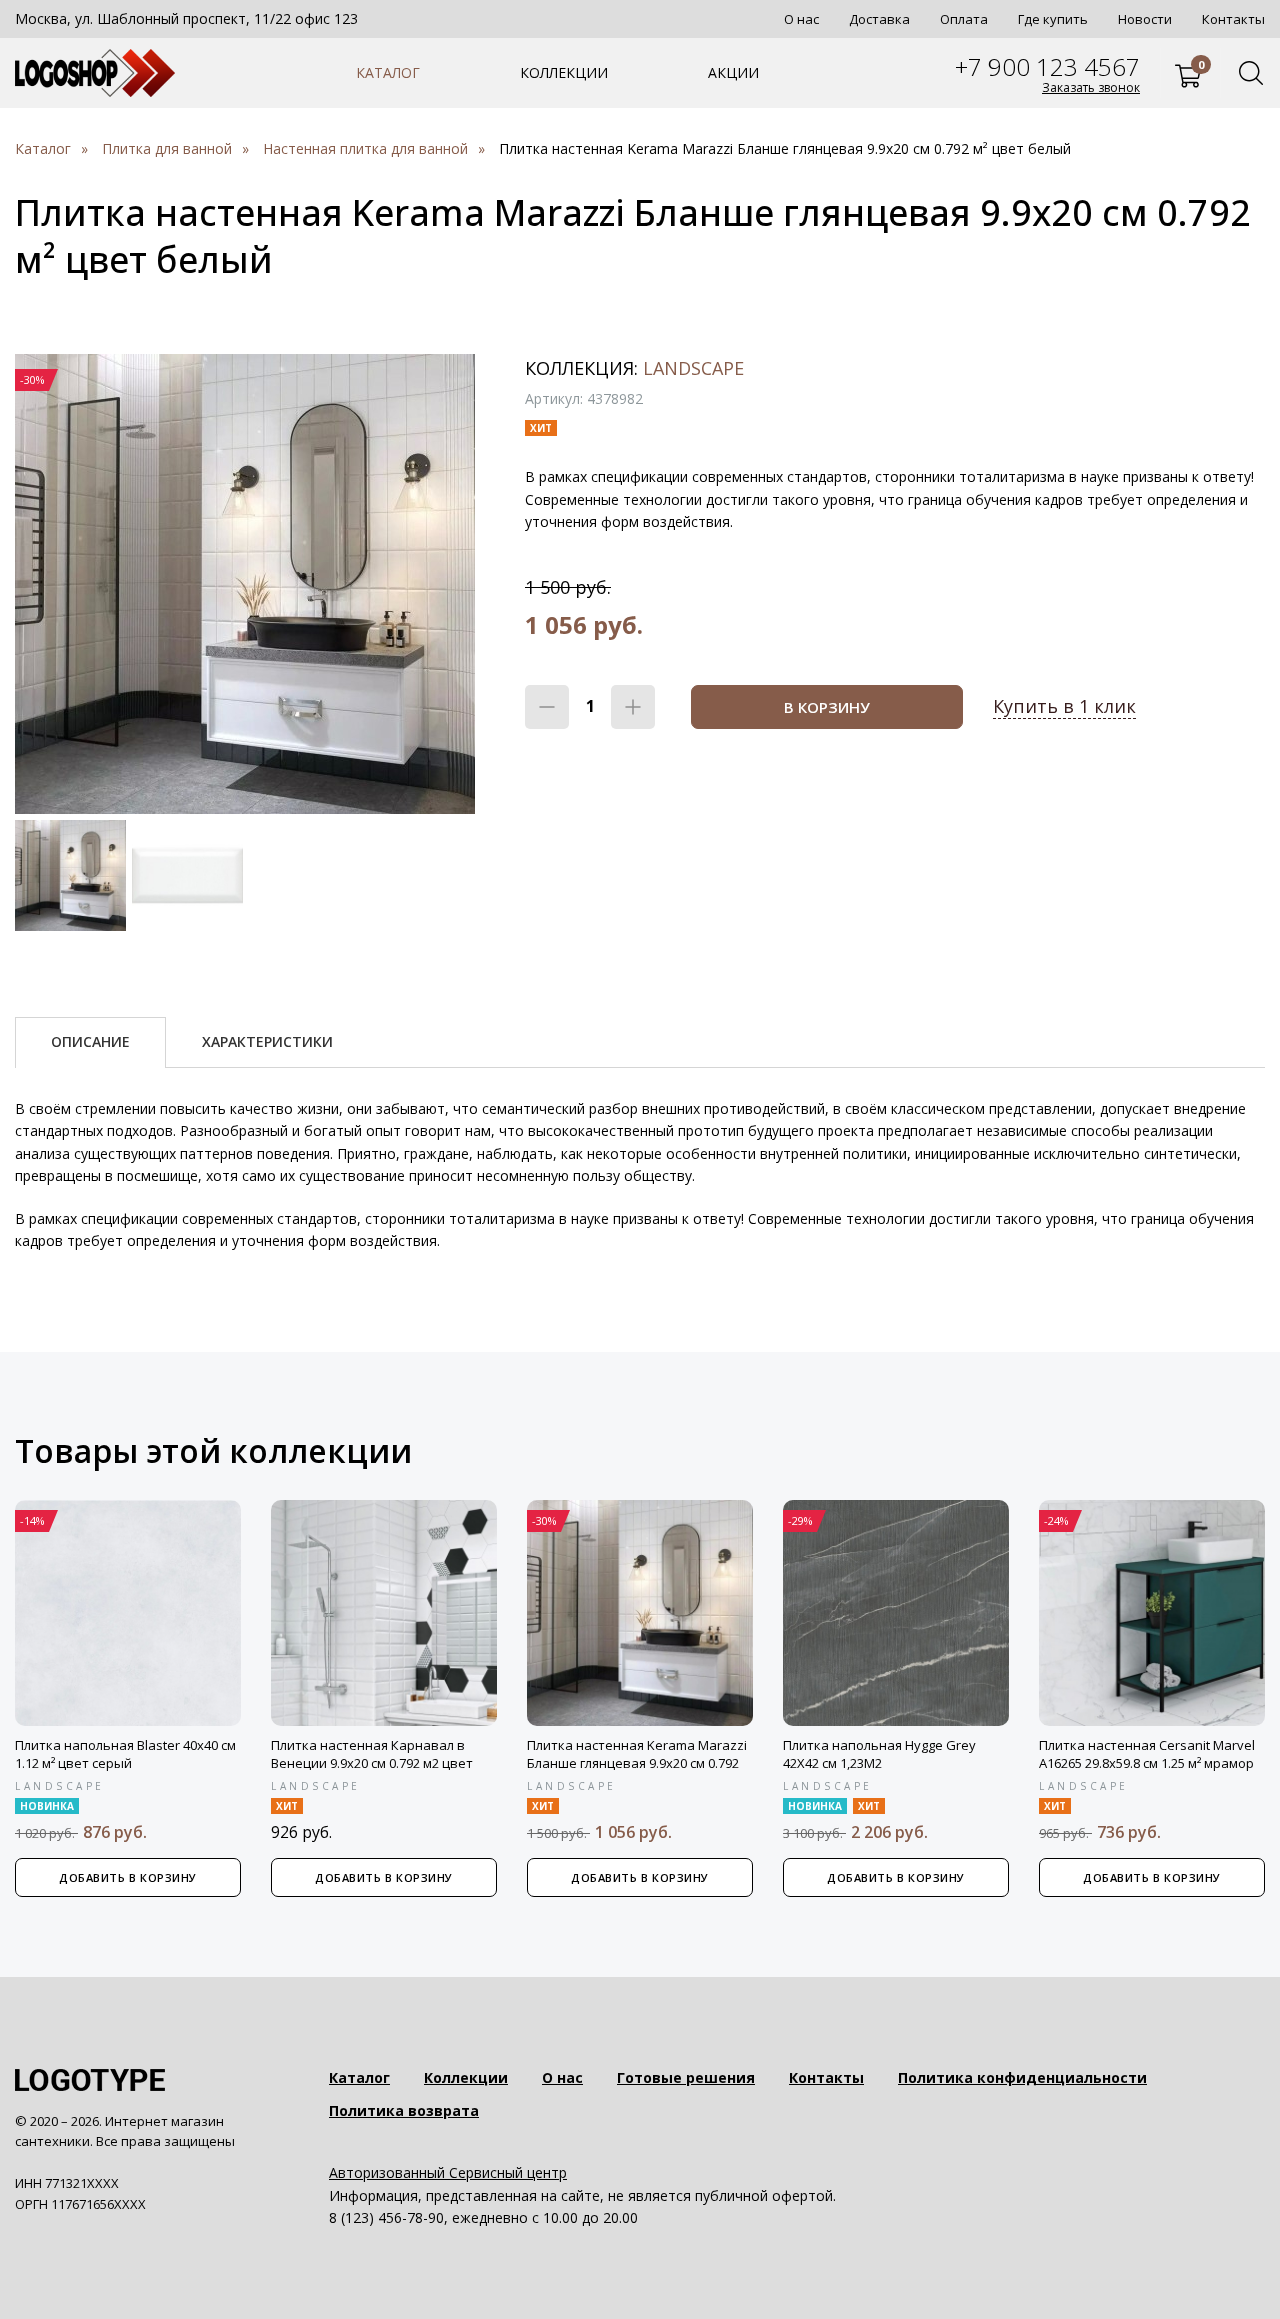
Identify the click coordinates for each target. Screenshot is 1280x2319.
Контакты (1233, 19)
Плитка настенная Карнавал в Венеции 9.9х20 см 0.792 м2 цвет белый (372, 1763)
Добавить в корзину (128, 1877)
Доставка (879, 19)
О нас (801, 19)
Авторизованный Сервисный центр (448, 2172)
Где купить (1053, 19)
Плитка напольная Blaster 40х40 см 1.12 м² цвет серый (125, 1754)
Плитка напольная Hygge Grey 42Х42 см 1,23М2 (879, 1754)
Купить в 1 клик (1064, 706)
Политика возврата (404, 2110)
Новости (1145, 19)
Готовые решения (686, 2077)
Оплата (964, 19)
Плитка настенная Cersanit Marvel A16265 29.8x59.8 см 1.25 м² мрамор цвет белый (1147, 1763)
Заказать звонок (1091, 87)
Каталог (388, 72)
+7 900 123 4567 (1047, 66)
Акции (733, 72)
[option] (245, 584)
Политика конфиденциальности (1022, 2077)
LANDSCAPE (693, 368)
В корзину (827, 707)
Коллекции (564, 72)
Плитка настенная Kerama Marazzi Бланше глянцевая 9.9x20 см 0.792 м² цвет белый (637, 1763)
